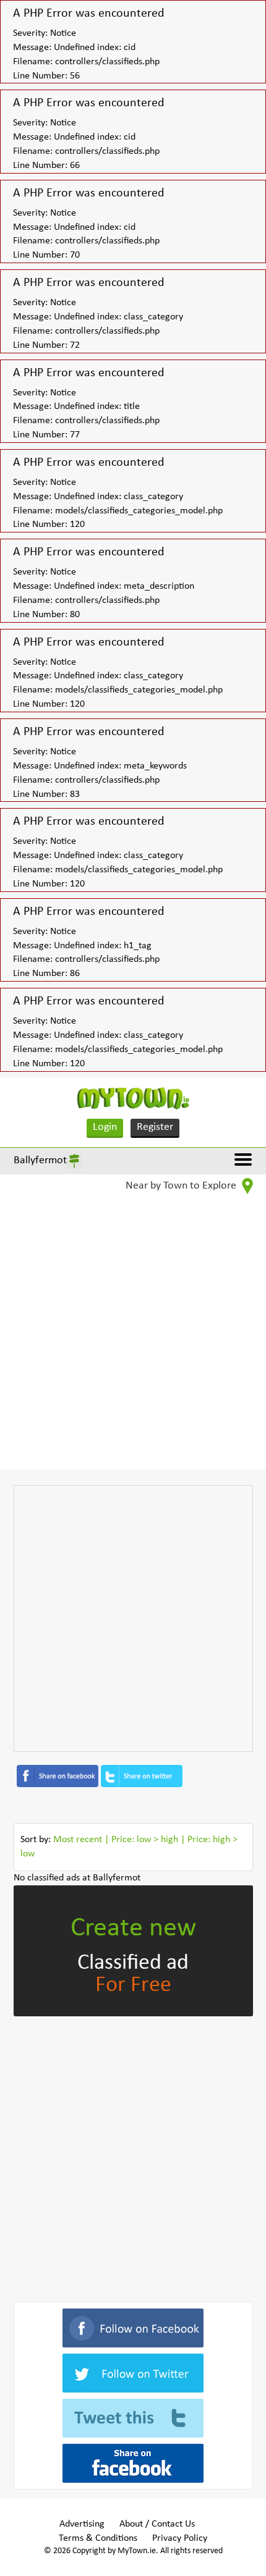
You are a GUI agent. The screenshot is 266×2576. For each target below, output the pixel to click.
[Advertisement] (133, 1337)
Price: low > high (145, 1840)
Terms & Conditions (98, 2538)
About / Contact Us (157, 2524)
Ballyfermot (40, 1160)
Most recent (78, 1840)
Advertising (82, 2524)
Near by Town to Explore (182, 1186)
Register (155, 1127)
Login (105, 1127)
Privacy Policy (180, 2538)
